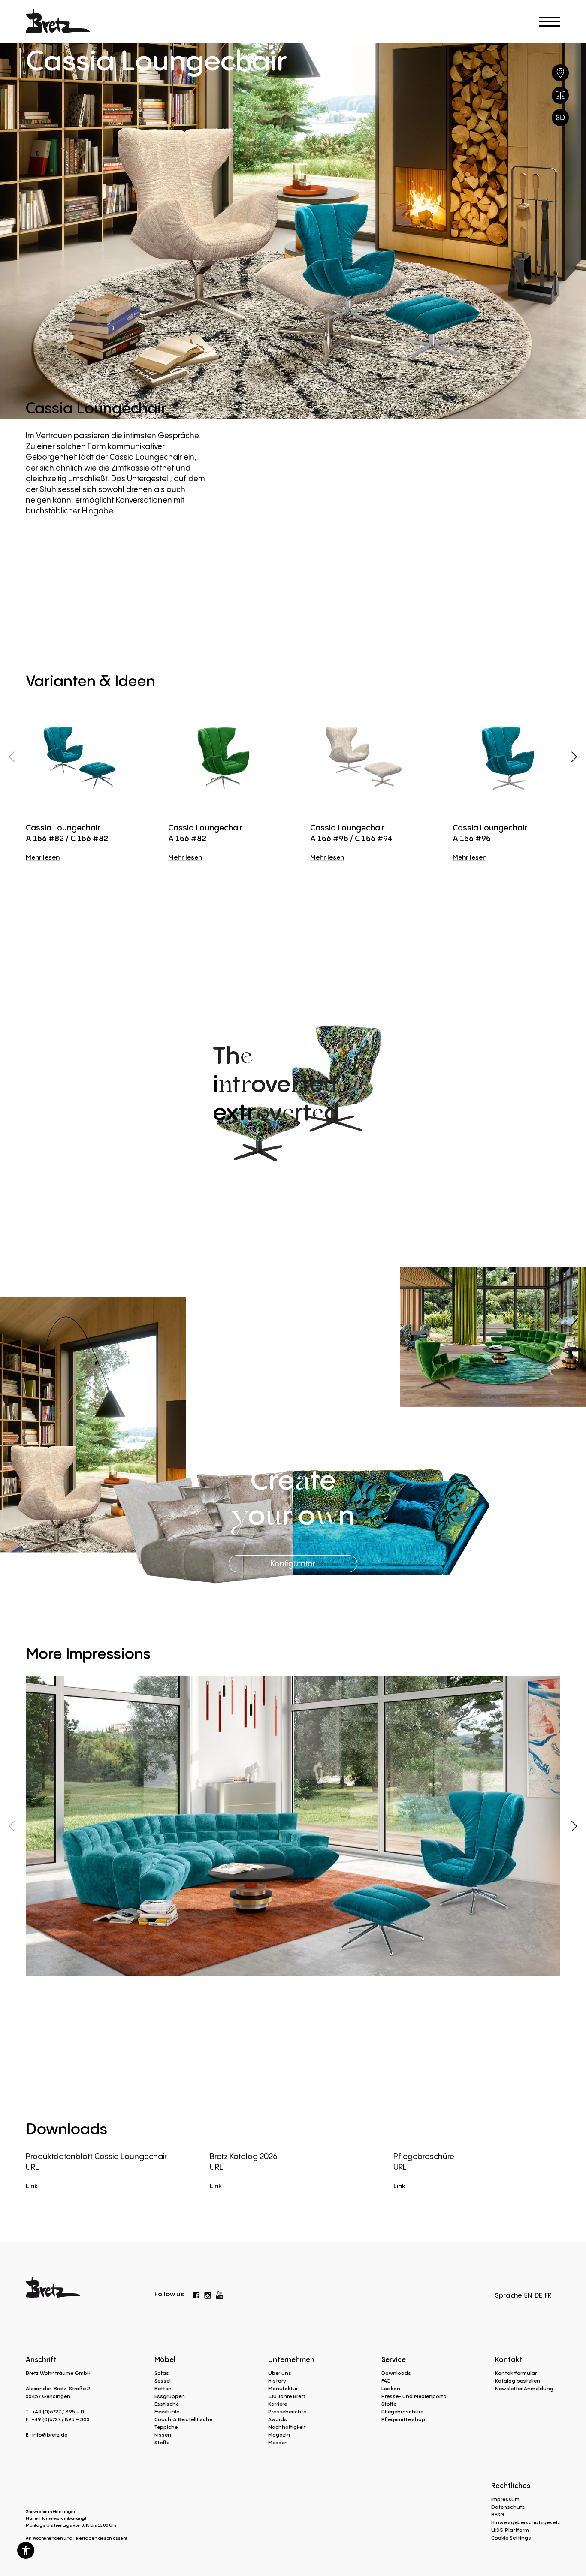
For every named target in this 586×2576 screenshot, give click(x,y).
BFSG (498, 2514)
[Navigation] (550, 22)
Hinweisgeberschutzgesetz (526, 2522)
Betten (163, 2388)
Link (32, 2186)
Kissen (163, 2435)
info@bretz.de (50, 2435)
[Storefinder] (560, 73)
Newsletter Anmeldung (524, 2388)
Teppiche (166, 2427)
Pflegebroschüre (402, 2412)
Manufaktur (283, 2388)
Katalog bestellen (518, 2381)
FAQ (386, 2381)
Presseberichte (287, 2412)
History (277, 2381)
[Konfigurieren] (560, 118)
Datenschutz (508, 2507)
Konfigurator (293, 1563)
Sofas (162, 2373)
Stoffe (162, 2442)
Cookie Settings (511, 2538)
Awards (278, 2419)
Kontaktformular (516, 2373)
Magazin (279, 2435)
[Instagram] (208, 2294)
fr (548, 2295)
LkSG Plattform (510, 2530)
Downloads (396, 2373)
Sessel (163, 2381)
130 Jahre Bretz (287, 2396)
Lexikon (391, 2388)
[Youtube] (220, 2293)
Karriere (278, 2404)
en (528, 2295)
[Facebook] (196, 2294)
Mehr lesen (43, 857)
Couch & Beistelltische (183, 2419)
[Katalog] (560, 95)
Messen (278, 2442)
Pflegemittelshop (403, 2419)
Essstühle (167, 2412)
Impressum (505, 2499)
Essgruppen (170, 2396)
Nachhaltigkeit (287, 2427)
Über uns (280, 2373)
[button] (26, 2550)
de (538, 2295)
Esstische (167, 2404)
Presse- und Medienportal (415, 2396)
